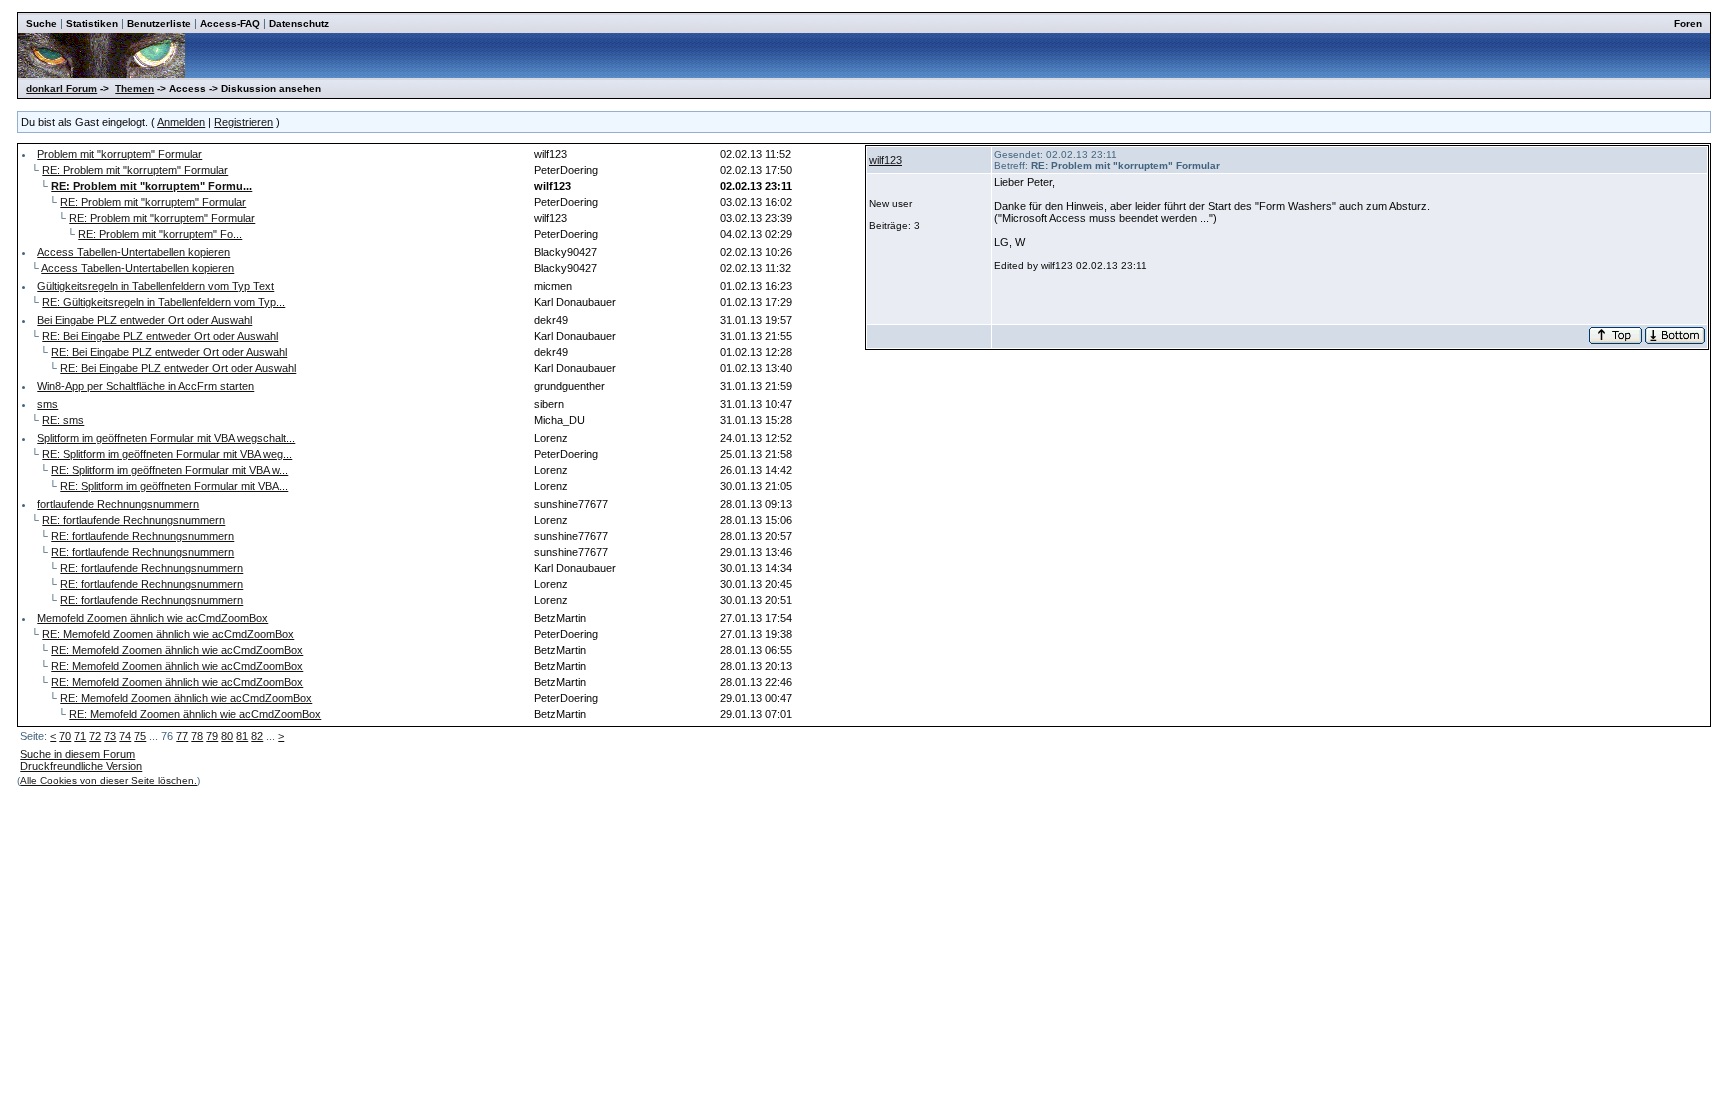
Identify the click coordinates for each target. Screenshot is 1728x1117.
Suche (41, 23)
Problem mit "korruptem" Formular (119, 154)
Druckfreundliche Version (81, 766)
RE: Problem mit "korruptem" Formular (135, 170)
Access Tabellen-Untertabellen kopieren (133, 252)
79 (212, 736)
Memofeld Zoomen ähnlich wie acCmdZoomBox (152, 618)
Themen (134, 88)
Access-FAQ (230, 23)
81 (242, 736)
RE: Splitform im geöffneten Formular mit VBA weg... (167, 454)
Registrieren (243, 122)
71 (80, 736)
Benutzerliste (159, 23)
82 (257, 736)
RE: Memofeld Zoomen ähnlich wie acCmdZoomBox (168, 634)
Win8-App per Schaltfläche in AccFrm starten (145, 386)
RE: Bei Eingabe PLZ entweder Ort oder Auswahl (160, 336)
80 (227, 736)
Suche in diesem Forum (77, 754)
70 (65, 736)
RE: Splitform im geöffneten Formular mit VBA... (174, 486)
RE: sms (63, 420)
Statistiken (92, 23)
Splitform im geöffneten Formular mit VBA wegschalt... (166, 438)
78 (197, 736)
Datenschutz (299, 23)
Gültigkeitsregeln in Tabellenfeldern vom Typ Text (155, 286)
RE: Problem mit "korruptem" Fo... (160, 234)
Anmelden (181, 122)
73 (110, 736)
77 (182, 736)
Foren (1688, 23)
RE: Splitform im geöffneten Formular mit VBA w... (169, 470)
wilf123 (885, 160)
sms (47, 404)
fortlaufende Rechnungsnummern (118, 504)
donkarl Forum (61, 88)
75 (140, 736)
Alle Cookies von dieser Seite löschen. (108, 780)
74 (125, 736)
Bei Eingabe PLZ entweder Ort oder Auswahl (144, 320)
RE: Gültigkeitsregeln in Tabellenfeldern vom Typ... (163, 302)
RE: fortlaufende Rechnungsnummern (133, 520)
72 (95, 736)
